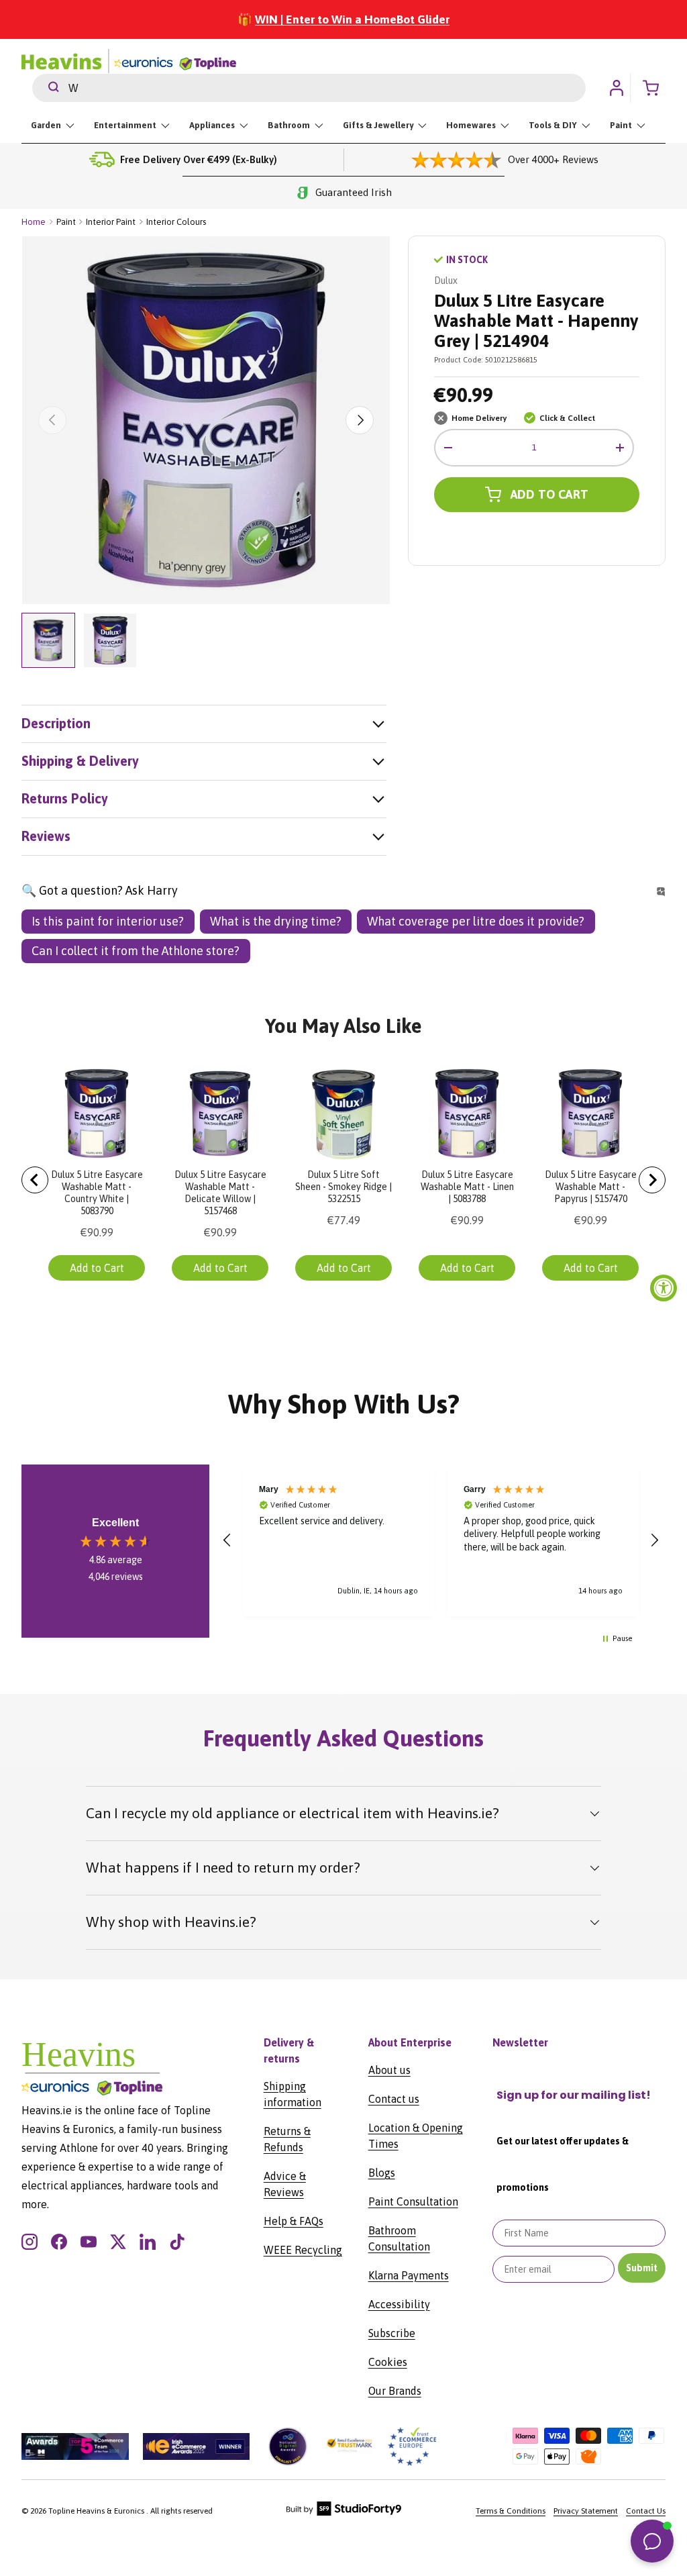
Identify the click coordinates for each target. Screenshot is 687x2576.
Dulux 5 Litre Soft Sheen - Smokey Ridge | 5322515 (343, 1187)
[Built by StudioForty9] (344, 2513)
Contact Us (646, 2511)
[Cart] (655, 88)
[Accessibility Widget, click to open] (664, 1288)
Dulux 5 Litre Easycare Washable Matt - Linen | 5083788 (467, 1187)
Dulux (446, 281)
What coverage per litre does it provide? (476, 921)
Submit (642, 2268)
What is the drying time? (276, 921)
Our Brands (395, 2391)
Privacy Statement (586, 2511)
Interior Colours (176, 222)
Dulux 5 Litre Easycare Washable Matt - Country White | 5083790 (97, 1193)
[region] (441, 1540)
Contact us (394, 2099)
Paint (66, 222)
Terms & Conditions (511, 2511)
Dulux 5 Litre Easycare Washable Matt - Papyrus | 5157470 (591, 1187)
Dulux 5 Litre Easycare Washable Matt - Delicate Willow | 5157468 (220, 1193)
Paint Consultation (413, 2201)
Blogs (382, 2173)
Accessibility (399, 2304)
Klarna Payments (409, 2275)
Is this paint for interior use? (108, 921)
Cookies (388, 2362)
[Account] (617, 88)
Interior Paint (111, 222)
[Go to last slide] (35, 1180)
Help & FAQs (294, 2221)
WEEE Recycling (303, 2250)
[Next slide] (652, 1180)
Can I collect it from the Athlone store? (136, 951)
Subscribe (392, 2333)
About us (389, 2070)
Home (34, 222)
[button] (227, 1540)
